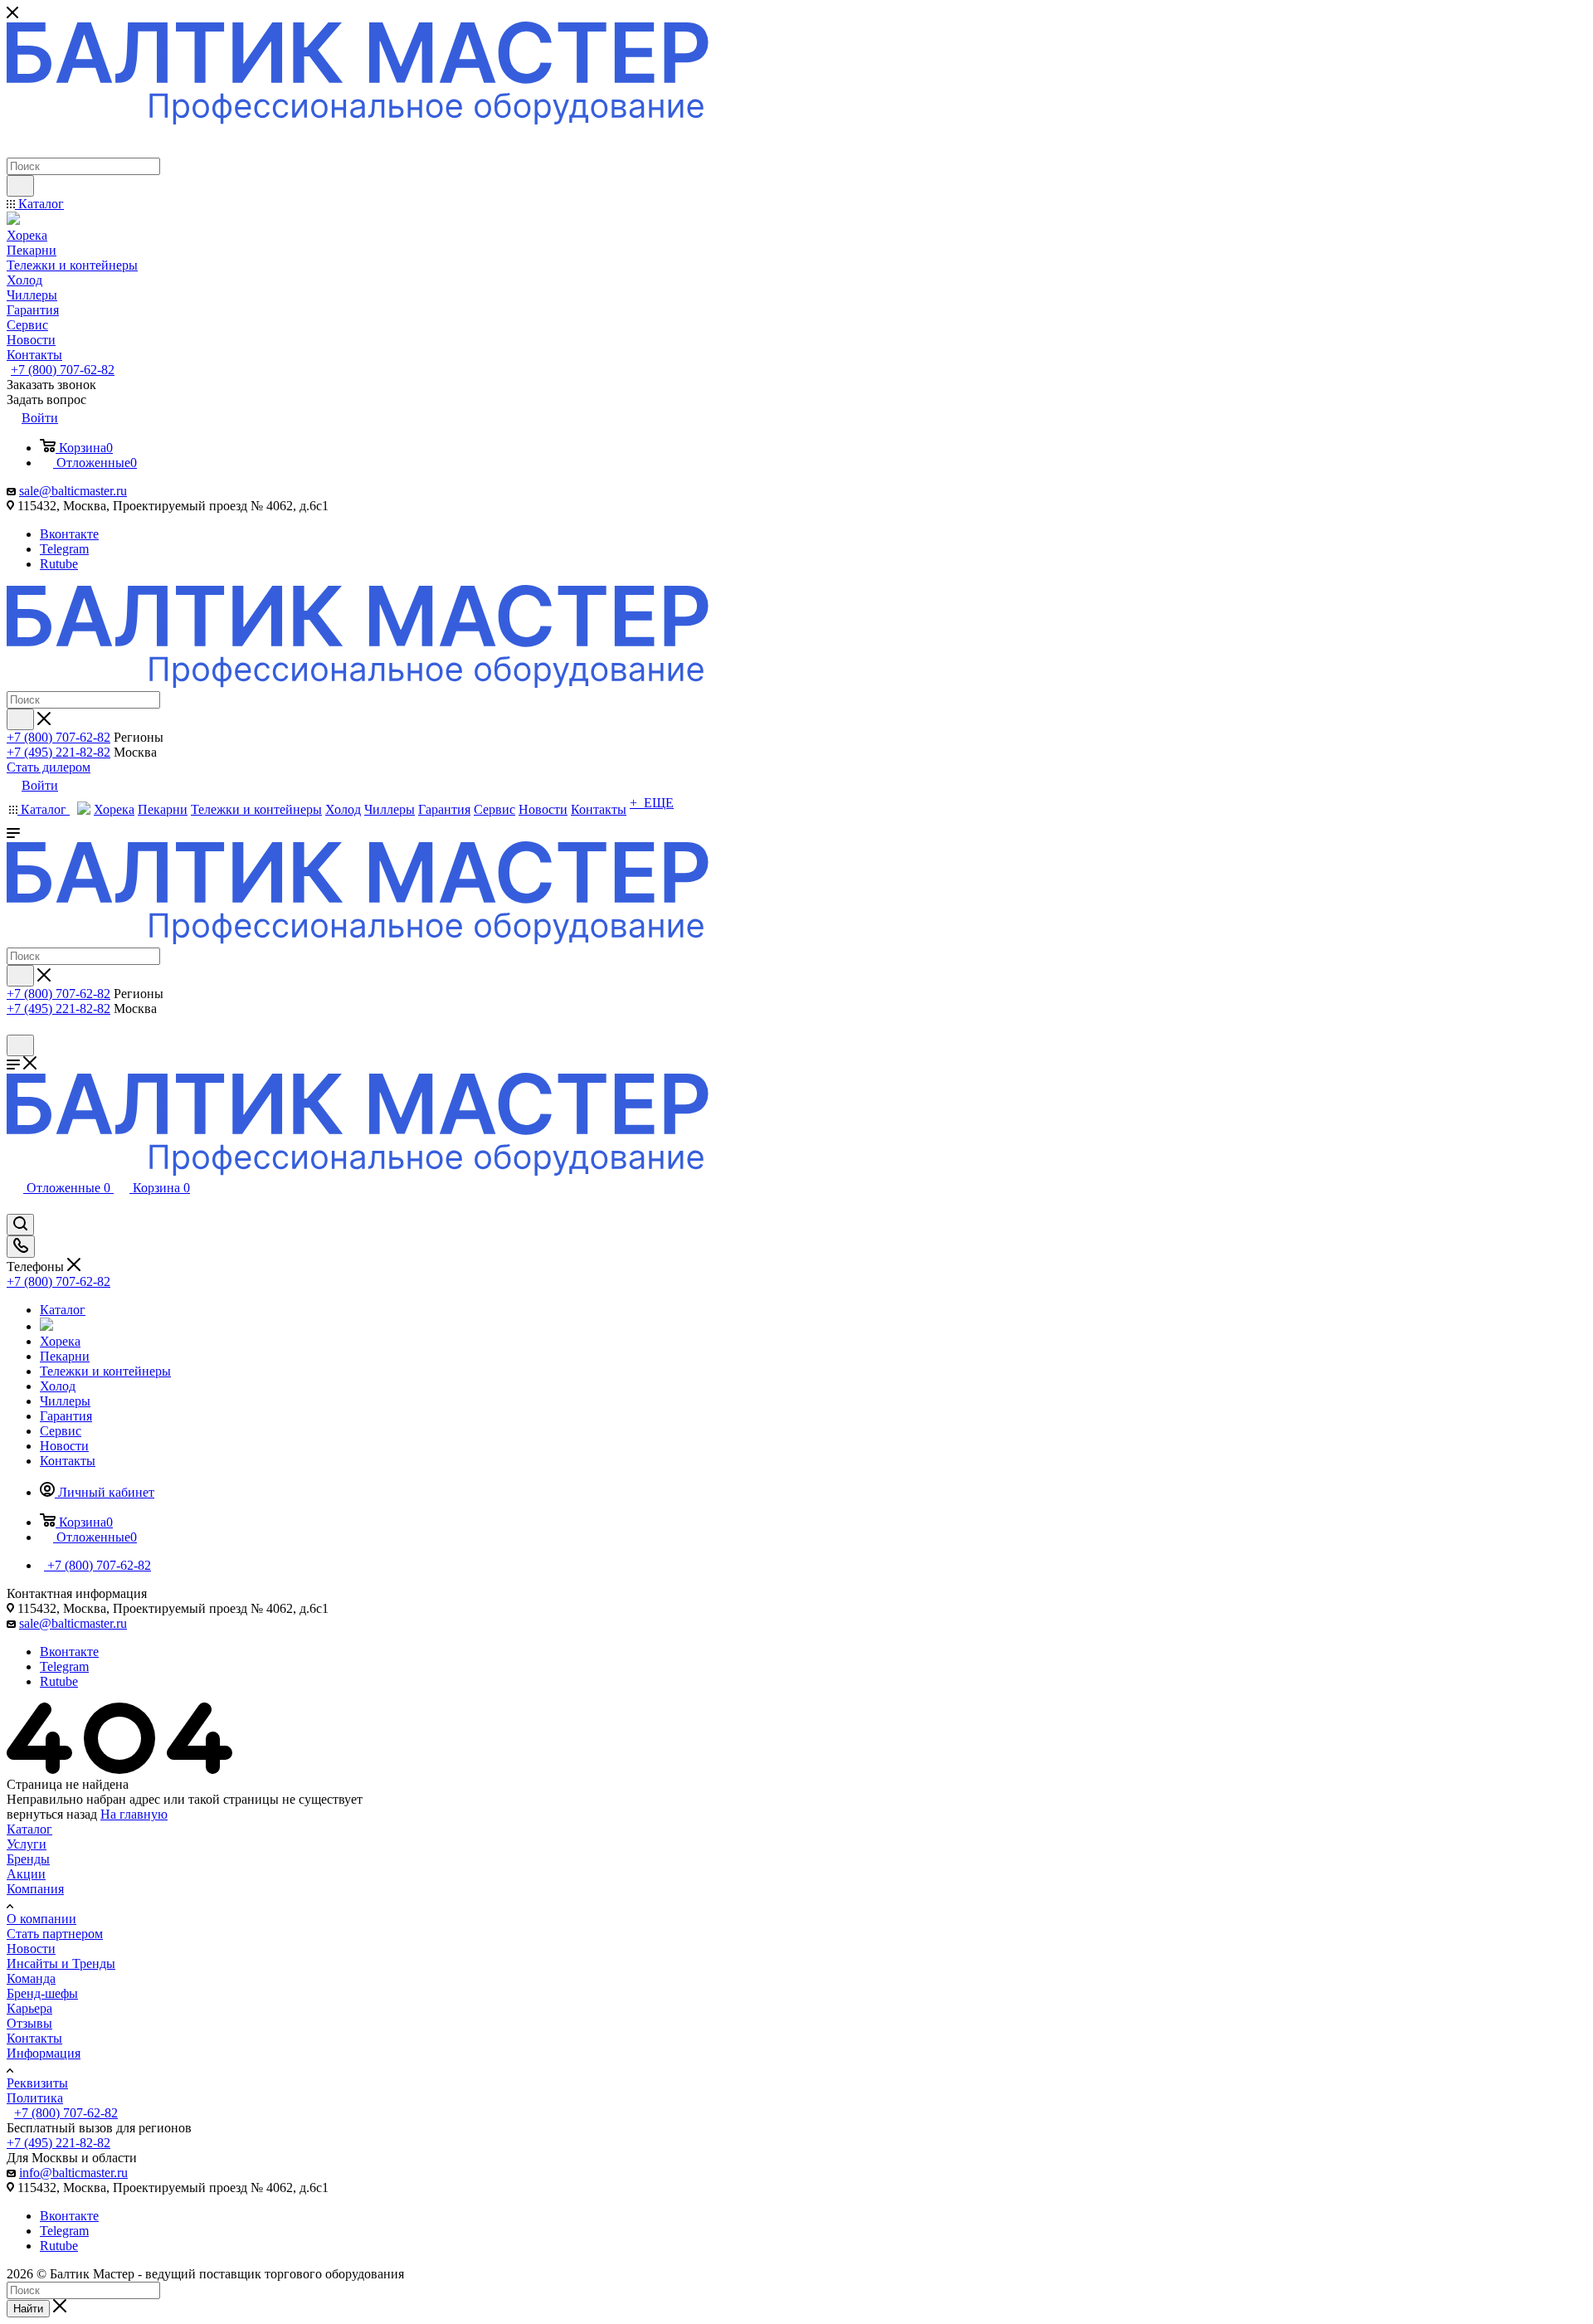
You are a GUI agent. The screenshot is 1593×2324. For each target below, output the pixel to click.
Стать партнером (55, 1934)
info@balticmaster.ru (73, 2173)
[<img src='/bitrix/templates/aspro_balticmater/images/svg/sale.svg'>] (46, 1326)
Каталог (29, 1829)
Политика (35, 2098)
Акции (26, 1874)
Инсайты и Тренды (61, 1963)
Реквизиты (37, 2083)
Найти (28, 2309)
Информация (44, 2053)
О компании (41, 1919)
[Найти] (20, 186)
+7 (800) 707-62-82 (63, 370)
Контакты (34, 2038)
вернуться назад (52, 1814)
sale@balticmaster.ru (73, 491)
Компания (35, 1889)
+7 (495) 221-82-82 (58, 752)
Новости (31, 1949)
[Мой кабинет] (14, 1027)
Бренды (28, 1859)
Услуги (27, 1844)
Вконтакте (69, 534)
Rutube (59, 564)
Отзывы (29, 2023)
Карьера (29, 2008)
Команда (31, 1978)
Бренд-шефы (42, 1993)
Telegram (64, 549)
